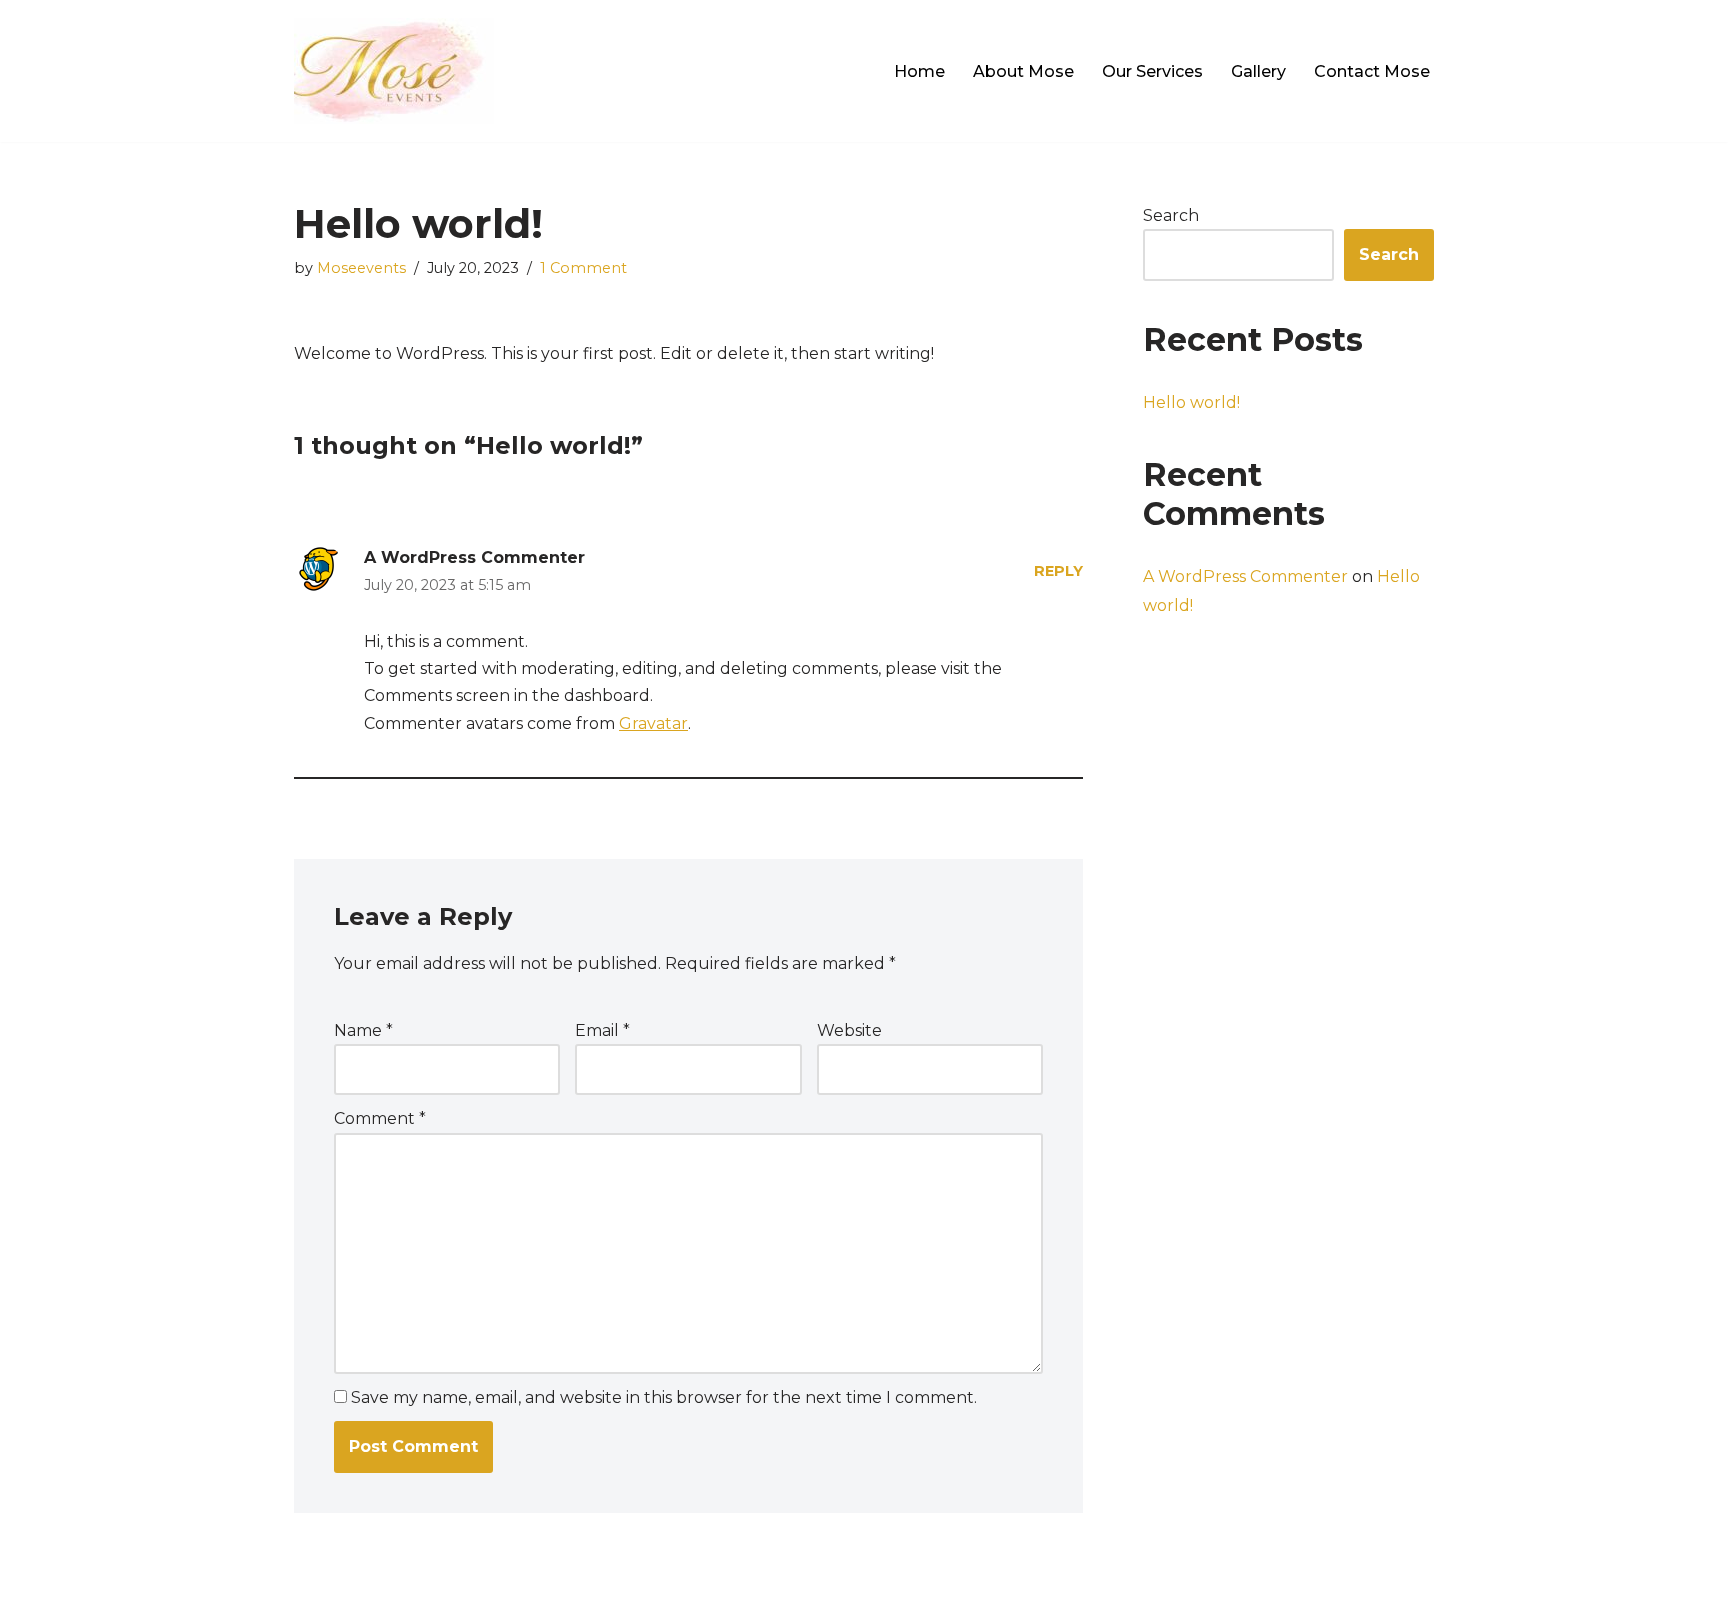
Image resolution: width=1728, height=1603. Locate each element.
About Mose (1023, 71)
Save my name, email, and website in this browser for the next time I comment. (664, 1397)
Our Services (1152, 71)
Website (849, 1030)
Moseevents (361, 268)
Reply (1058, 571)
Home (919, 71)
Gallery (1258, 71)
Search (1171, 215)
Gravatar (653, 723)
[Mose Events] (394, 71)
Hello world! (1191, 402)
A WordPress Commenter (474, 557)
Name (363, 1030)
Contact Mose (1372, 71)
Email (602, 1030)
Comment (380, 1118)
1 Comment (583, 268)
